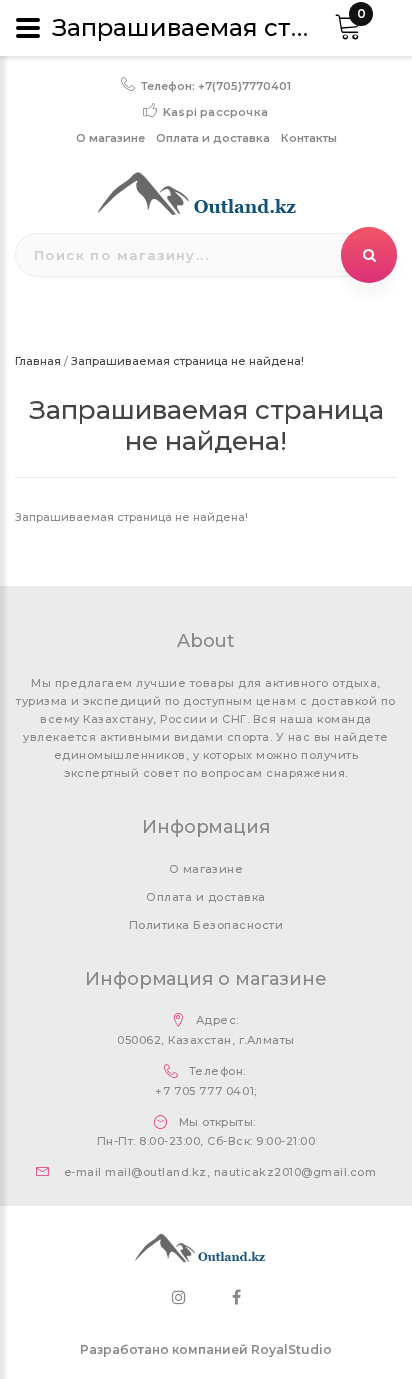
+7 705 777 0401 (204, 1091)
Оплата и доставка (213, 138)
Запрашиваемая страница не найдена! (187, 361)
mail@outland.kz (155, 1172)
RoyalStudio (291, 1349)
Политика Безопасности (206, 925)
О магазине (110, 138)
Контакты (309, 138)
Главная (38, 361)
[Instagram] (179, 1297)
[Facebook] (236, 1297)
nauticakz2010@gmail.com (295, 1172)
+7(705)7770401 (244, 86)
